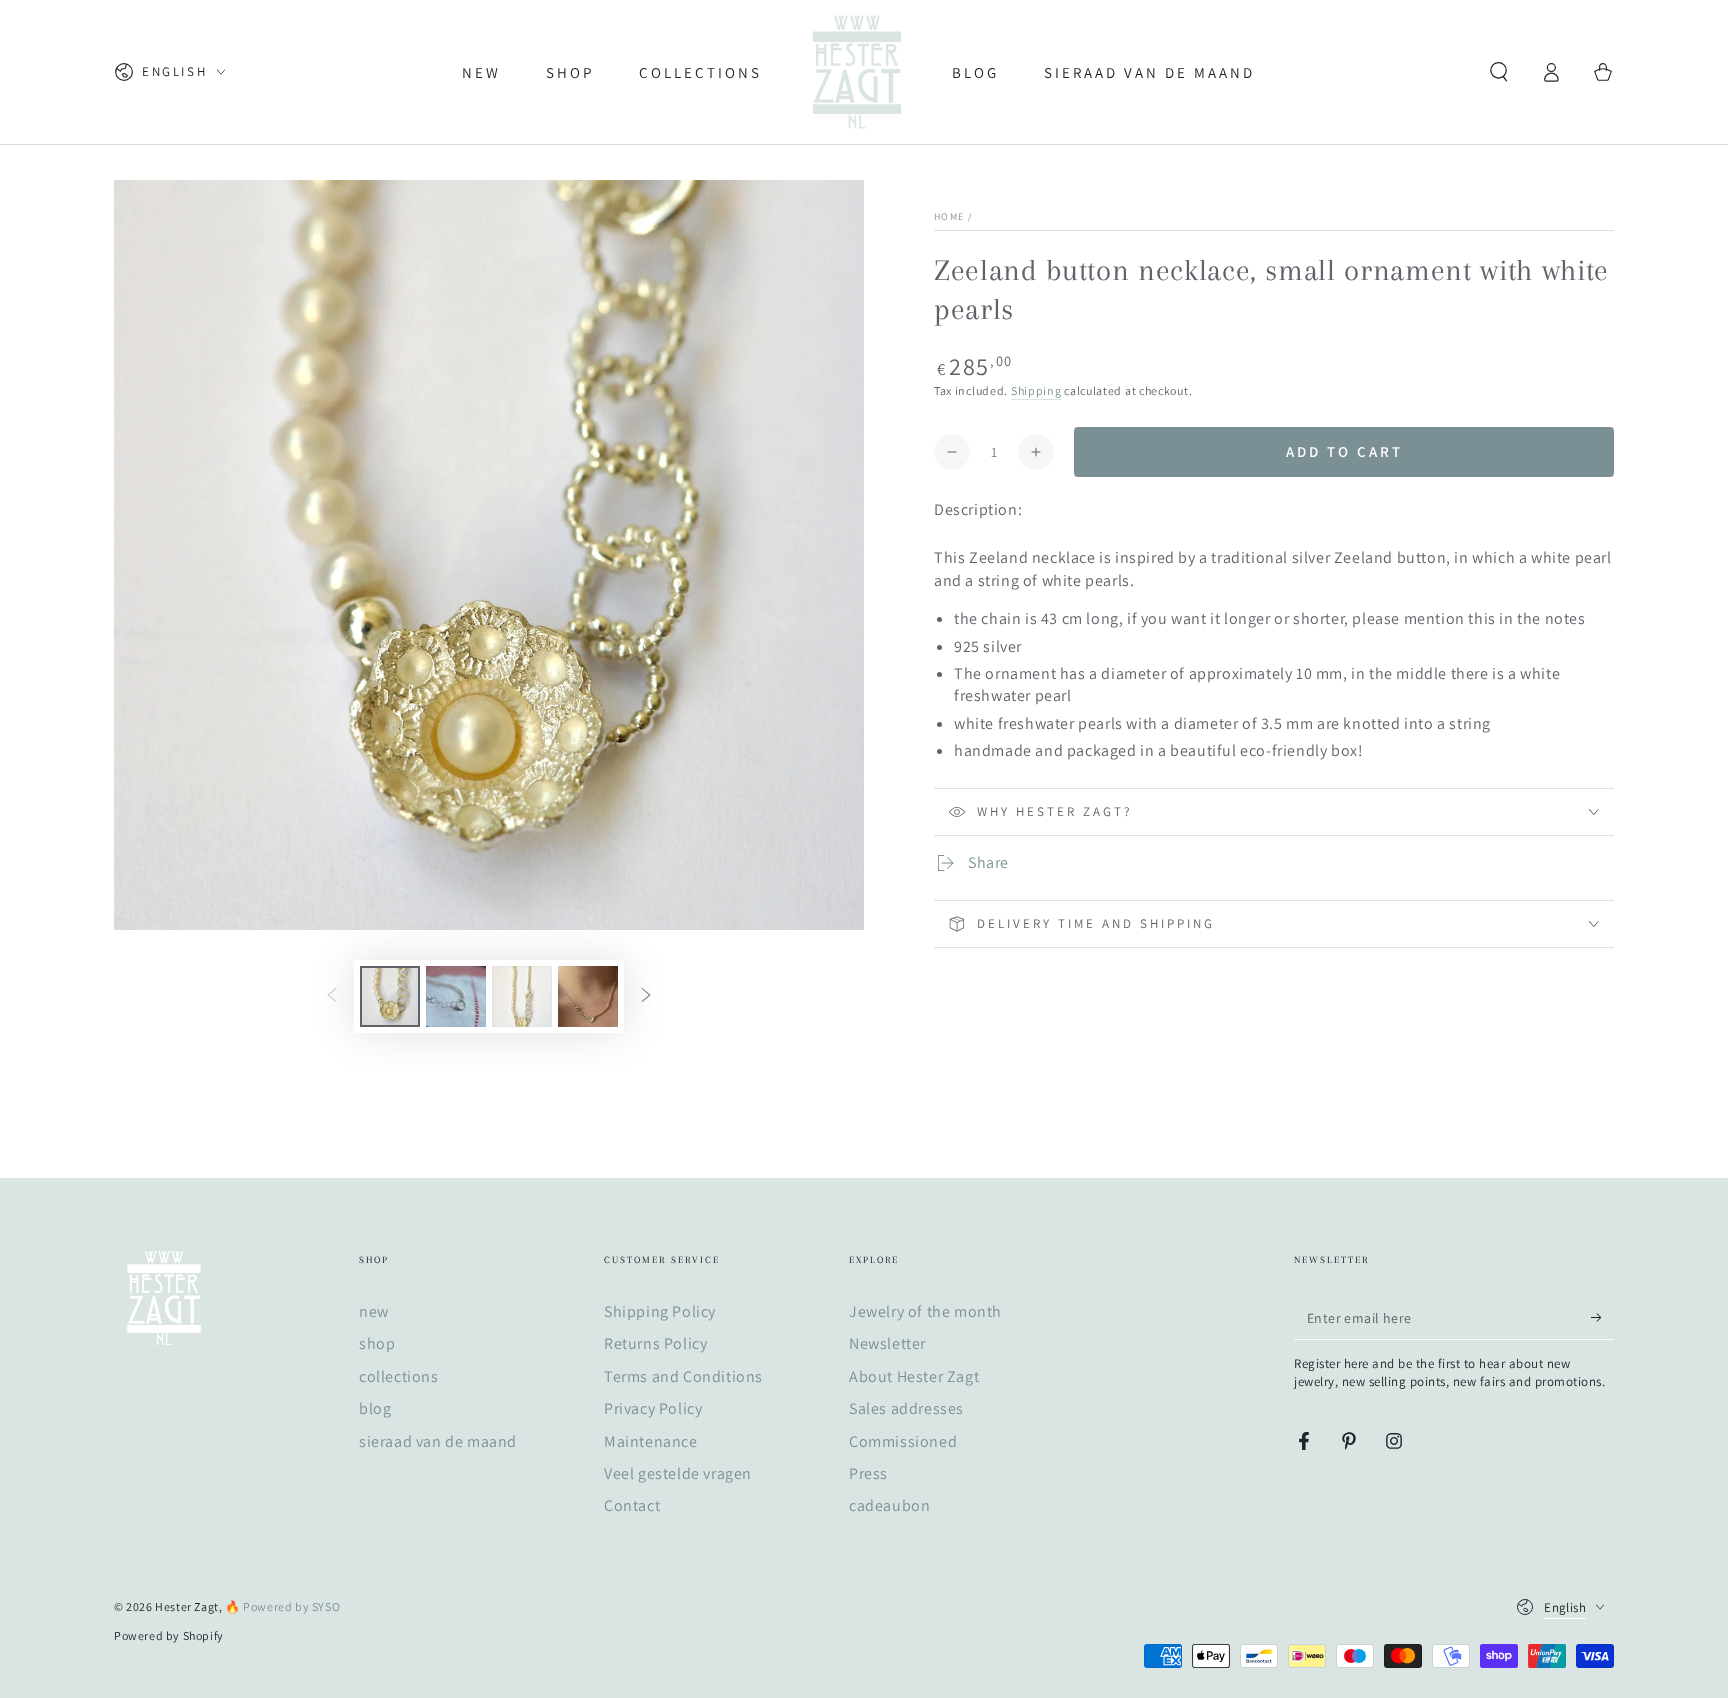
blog (375, 1408)
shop (377, 1343)
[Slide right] (646, 997)
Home (949, 216)
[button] (1499, 72)
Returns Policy (655, 1343)
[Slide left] (332, 997)
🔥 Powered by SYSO (282, 1606)
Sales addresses (906, 1408)
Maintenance (651, 1441)
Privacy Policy (653, 1408)
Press (868, 1473)
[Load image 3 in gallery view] (522, 996)
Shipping (1036, 390)
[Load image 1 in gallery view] (390, 996)
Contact (632, 1505)
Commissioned (903, 1441)
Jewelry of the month (925, 1311)
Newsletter (887, 1343)
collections (399, 1376)
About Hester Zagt (914, 1376)
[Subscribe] (1602, 1317)
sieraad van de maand (438, 1441)
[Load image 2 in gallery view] (456, 996)
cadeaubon (889, 1505)
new (374, 1311)
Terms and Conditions (683, 1376)
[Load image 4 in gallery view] (588, 996)
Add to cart (1344, 451)
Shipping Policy (660, 1311)
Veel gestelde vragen (678, 1473)
